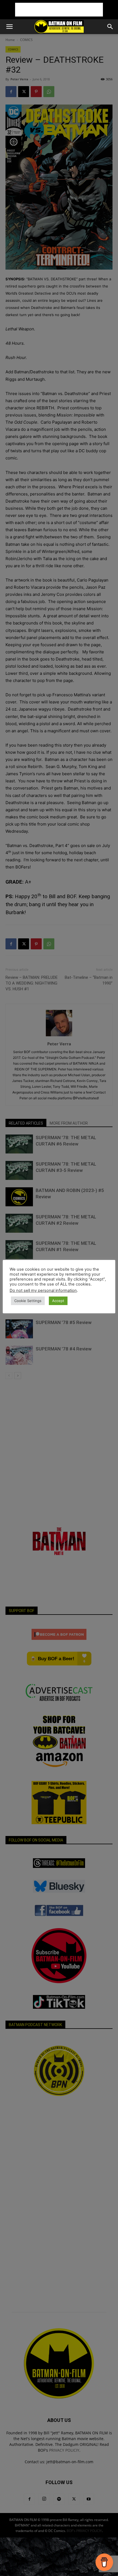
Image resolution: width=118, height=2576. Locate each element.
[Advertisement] (59, 10)
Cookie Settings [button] (28, 1301)
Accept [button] (58, 1301)
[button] (9, 27)
